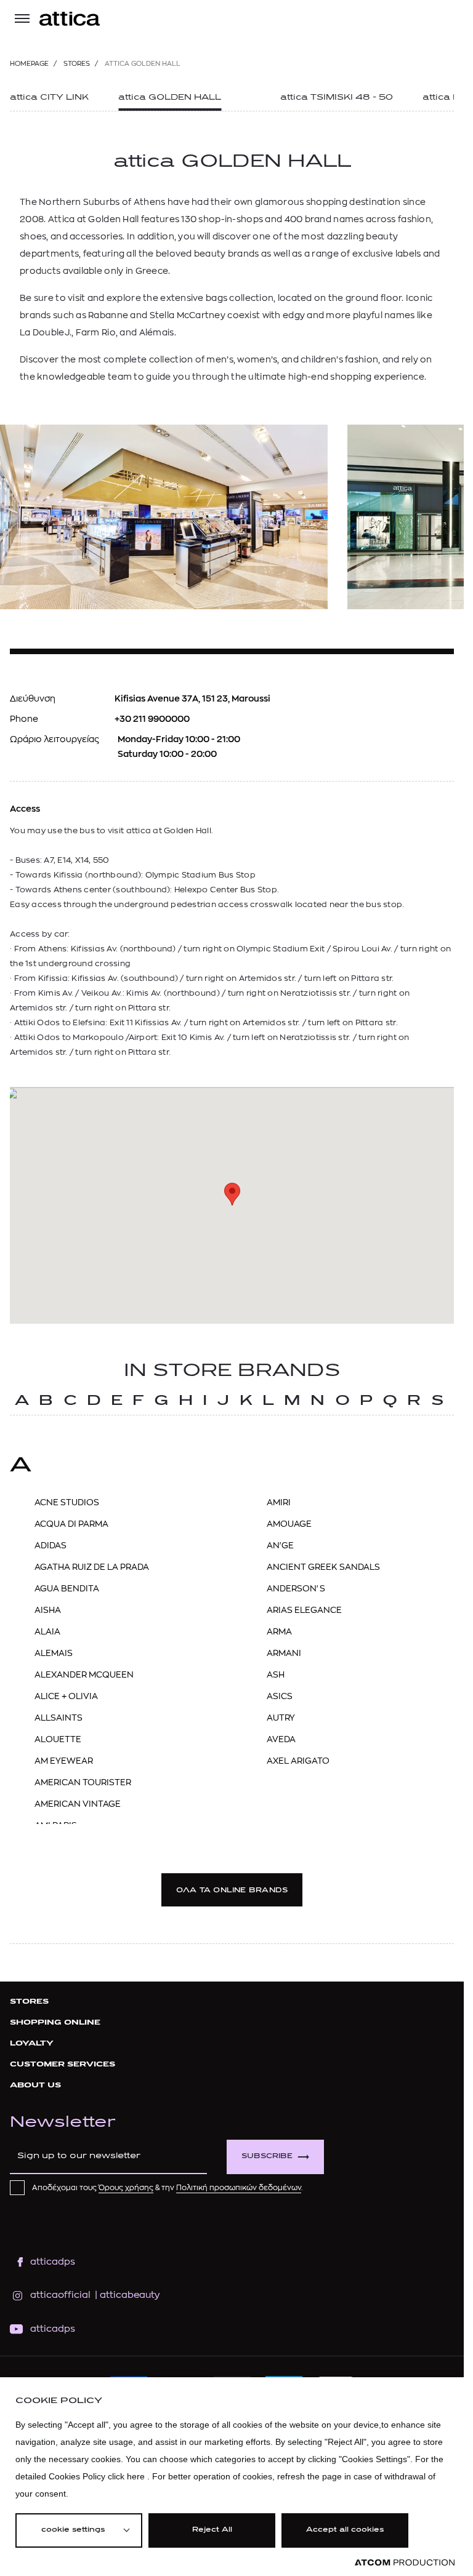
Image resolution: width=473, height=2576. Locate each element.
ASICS (280, 1696)
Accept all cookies (345, 2530)
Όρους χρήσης (126, 2188)
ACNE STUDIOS (67, 1502)
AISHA (48, 1610)
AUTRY (281, 1718)
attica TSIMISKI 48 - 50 (337, 98)
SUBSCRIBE (267, 2157)
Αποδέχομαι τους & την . (168, 2188)
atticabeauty (126, 2295)
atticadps (53, 2262)
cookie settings (73, 2530)
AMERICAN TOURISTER (83, 1782)
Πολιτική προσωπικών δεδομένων (239, 2188)
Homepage (29, 64)
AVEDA (281, 1739)
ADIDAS (51, 1545)
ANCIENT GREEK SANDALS (323, 1567)
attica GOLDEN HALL (170, 98)
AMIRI (279, 1502)
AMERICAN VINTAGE (78, 1804)
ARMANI (284, 1653)
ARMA (279, 1631)
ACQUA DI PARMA (71, 1524)
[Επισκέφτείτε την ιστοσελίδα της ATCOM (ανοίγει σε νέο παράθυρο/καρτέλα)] (405, 2563)
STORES (77, 64)
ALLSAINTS (59, 1718)
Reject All (212, 2530)
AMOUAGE (289, 1524)
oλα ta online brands (232, 1891)
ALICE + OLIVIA (66, 1696)
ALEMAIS (54, 1653)
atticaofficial (60, 2295)
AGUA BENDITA (67, 1588)
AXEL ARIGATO (298, 1761)
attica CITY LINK (49, 98)
